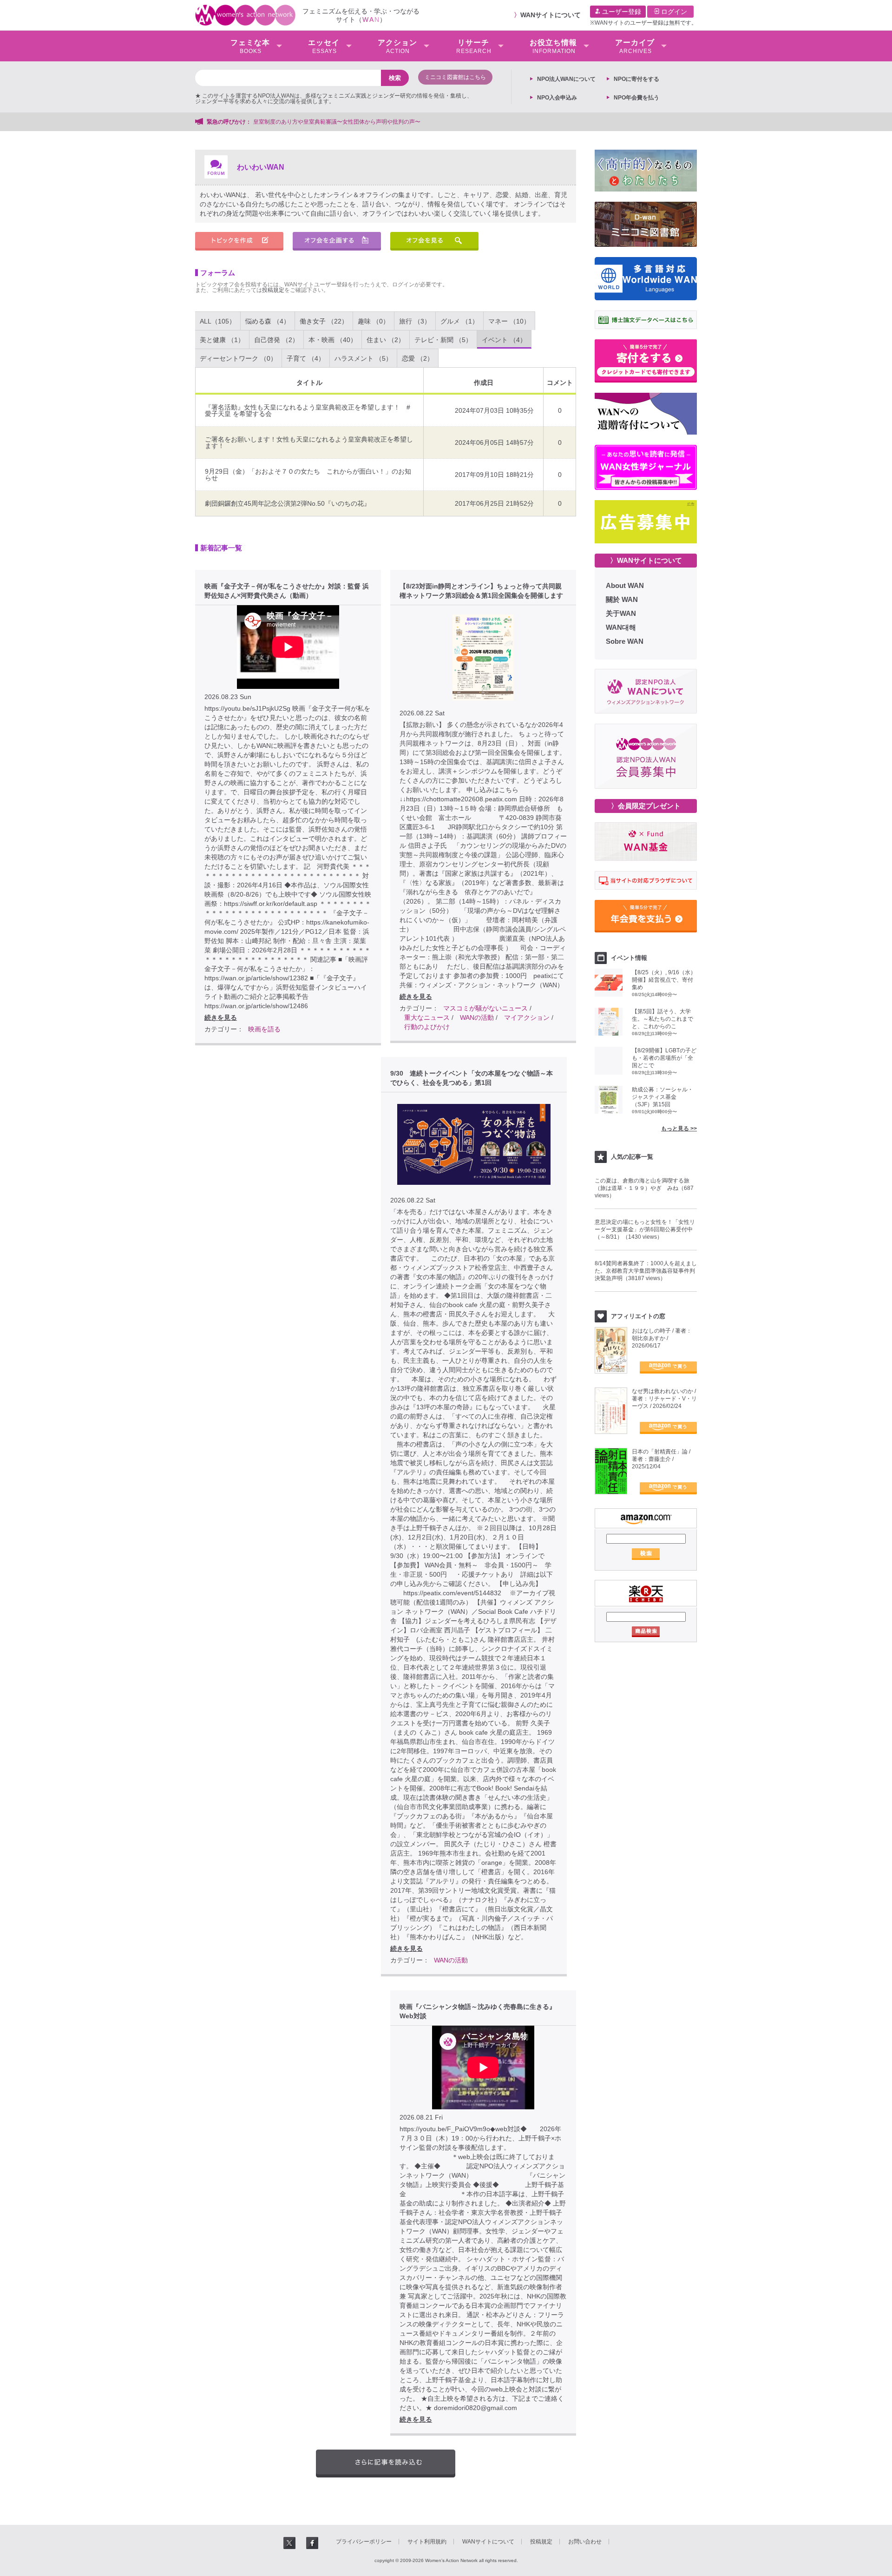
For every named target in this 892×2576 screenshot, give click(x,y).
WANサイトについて (551, 15)
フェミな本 (250, 46)
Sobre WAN (625, 641)
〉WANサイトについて (646, 560)
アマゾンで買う (668, 1367)
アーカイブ (635, 46)
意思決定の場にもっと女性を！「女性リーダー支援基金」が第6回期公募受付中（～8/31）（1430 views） (645, 1229)
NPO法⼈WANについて (566, 79)
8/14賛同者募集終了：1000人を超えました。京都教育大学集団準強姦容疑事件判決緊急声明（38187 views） (646, 1271)
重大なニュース (427, 1017)
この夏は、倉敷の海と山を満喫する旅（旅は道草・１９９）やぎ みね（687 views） (644, 1188)
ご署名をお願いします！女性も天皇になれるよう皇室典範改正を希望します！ (309, 443)
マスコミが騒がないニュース (485, 1008)
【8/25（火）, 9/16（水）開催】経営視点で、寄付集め (664, 980)
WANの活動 (477, 1017)
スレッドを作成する (239, 241)
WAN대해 (621, 627)
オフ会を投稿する (337, 241)
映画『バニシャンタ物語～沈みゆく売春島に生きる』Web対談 (478, 2011)
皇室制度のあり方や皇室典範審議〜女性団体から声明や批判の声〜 (340, 122)
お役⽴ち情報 (553, 46)
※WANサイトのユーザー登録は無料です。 (643, 23)
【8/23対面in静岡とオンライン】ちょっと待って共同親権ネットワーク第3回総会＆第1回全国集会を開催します (481, 591)
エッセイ (324, 46)
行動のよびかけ (427, 1027)
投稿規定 (273, 290)
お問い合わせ (585, 2542)
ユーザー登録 (621, 12)
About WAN (625, 585)
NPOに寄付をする (636, 79)
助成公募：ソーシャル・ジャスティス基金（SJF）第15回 (662, 1097)
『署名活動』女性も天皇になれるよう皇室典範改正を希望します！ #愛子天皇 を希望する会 (308, 410)
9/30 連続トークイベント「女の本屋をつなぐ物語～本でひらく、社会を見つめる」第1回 (472, 1078)
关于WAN (621, 613)
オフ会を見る (434, 241)
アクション (397, 46)
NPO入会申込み (557, 98)
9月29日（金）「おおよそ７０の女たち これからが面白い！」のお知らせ (308, 475)
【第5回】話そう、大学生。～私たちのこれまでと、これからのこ (662, 1019)
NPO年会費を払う (636, 98)
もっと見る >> (679, 1129)
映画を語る (264, 1029)
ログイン (673, 12)
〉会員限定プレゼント (646, 806)
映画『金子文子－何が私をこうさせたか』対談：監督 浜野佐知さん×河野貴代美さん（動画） (287, 591)
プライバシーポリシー (364, 2542)
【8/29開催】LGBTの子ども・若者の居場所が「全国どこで (664, 1058)
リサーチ (474, 46)
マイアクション (527, 1017)
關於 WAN (622, 599)
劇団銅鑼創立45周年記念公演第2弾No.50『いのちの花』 (288, 503)
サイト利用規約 (427, 2542)
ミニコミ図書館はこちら (455, 77)
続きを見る (221, 1017)
